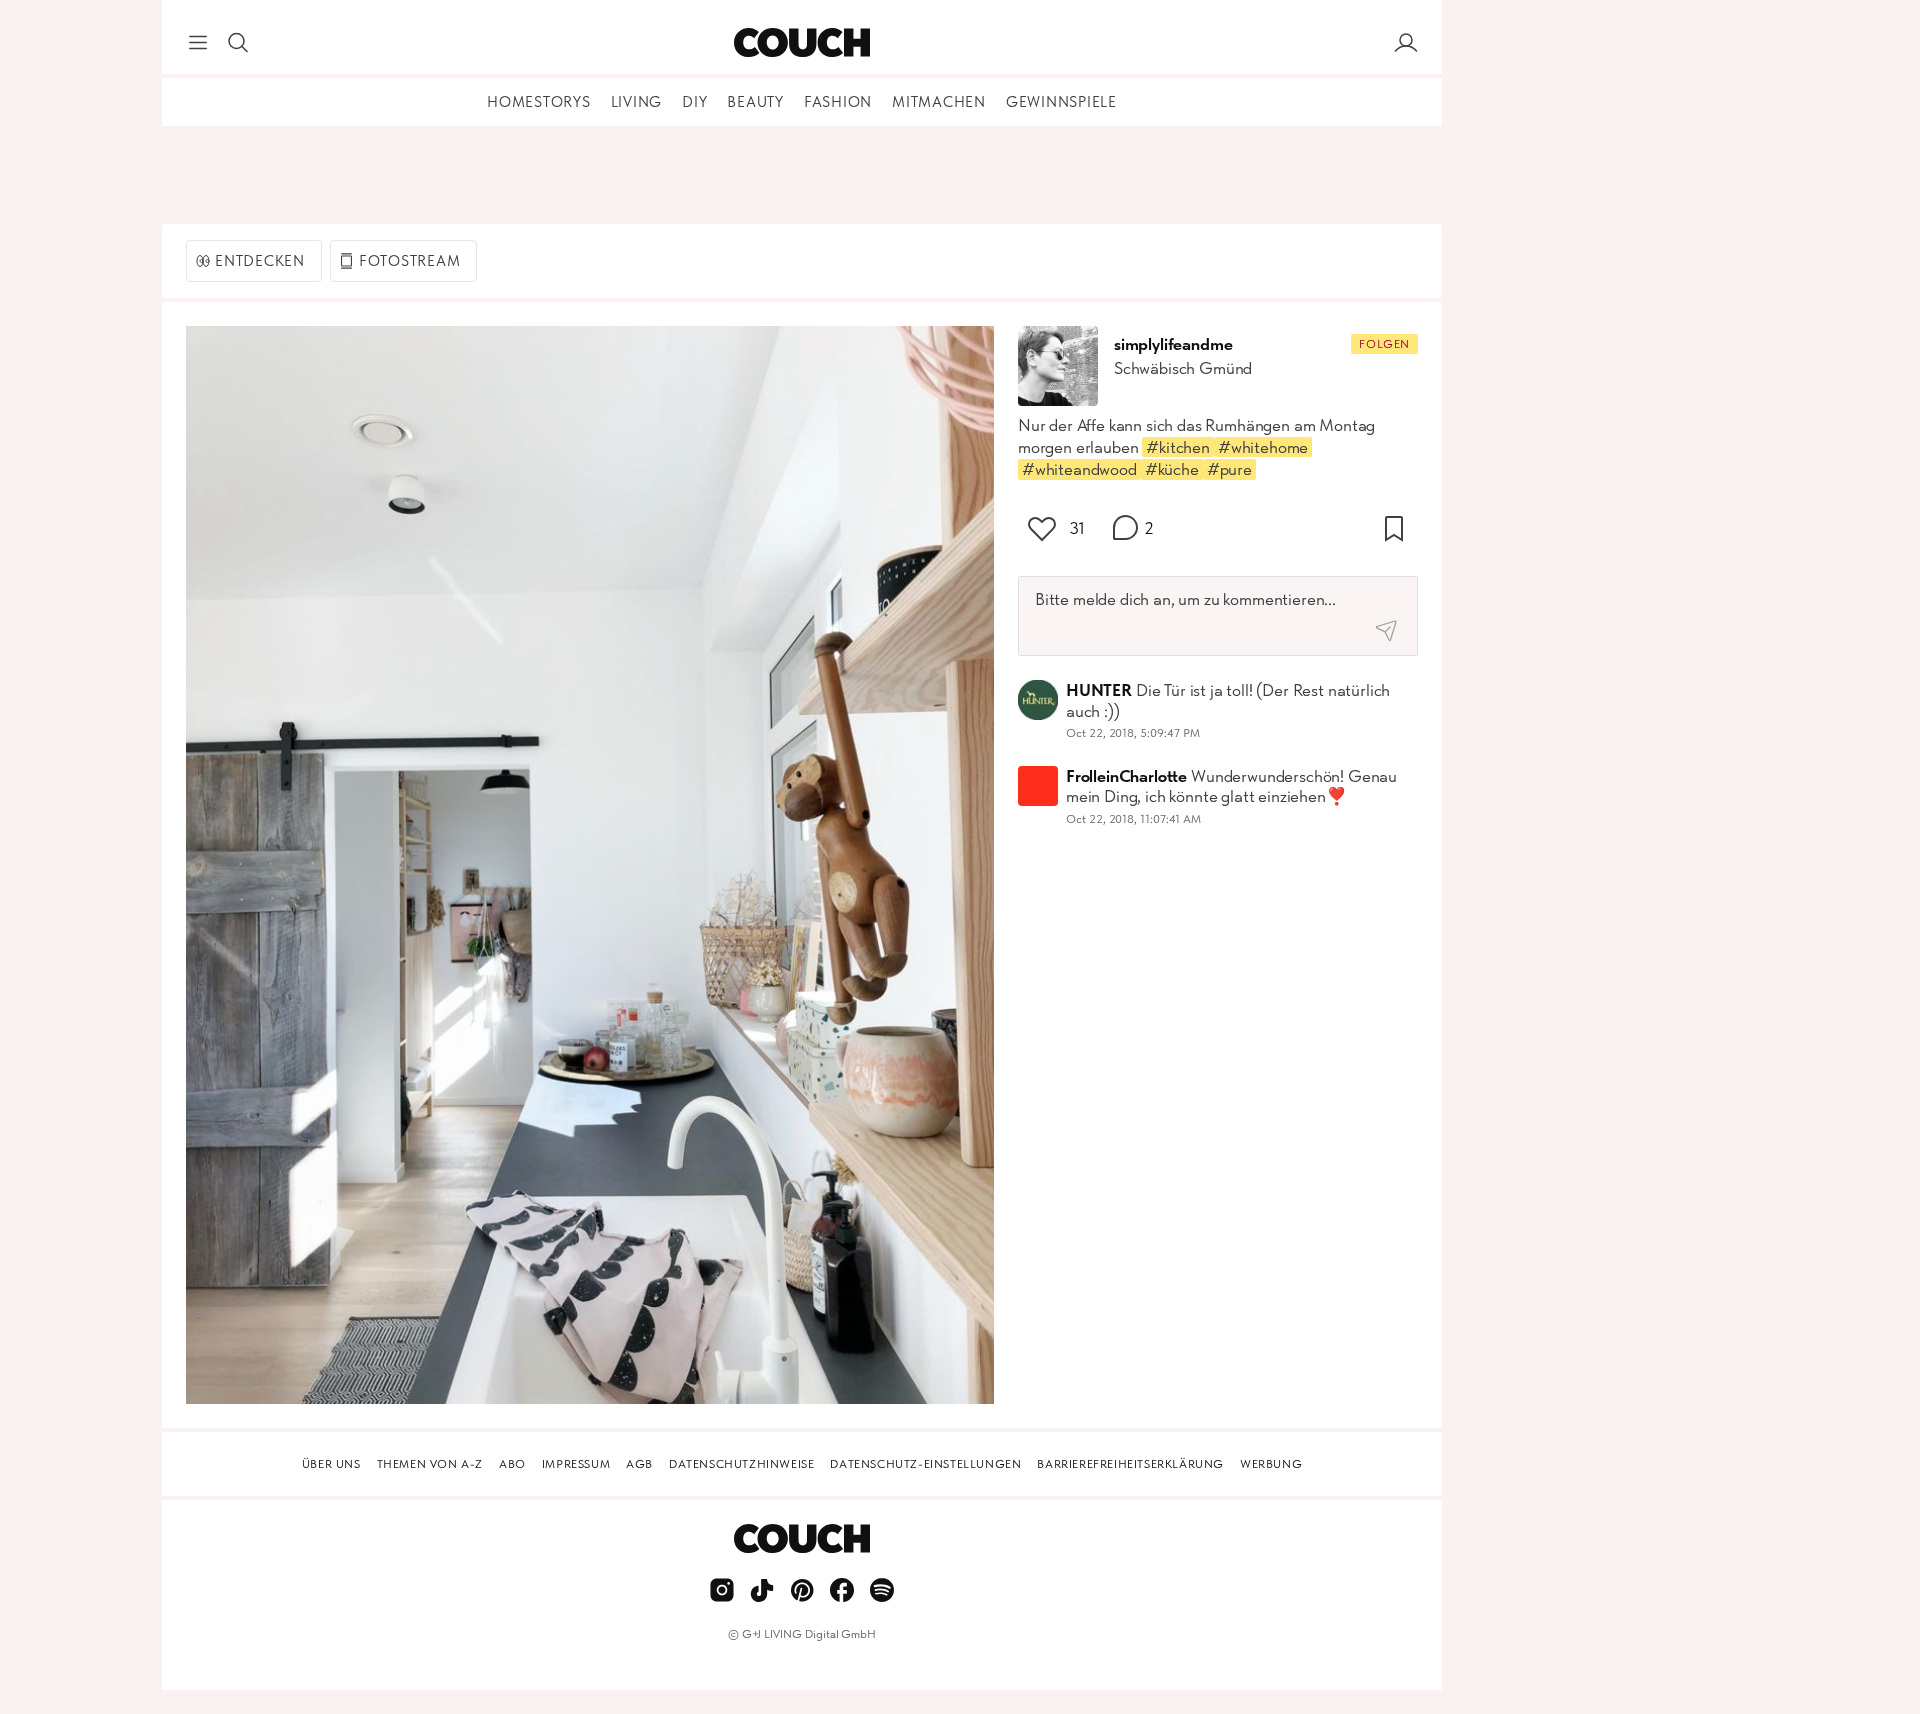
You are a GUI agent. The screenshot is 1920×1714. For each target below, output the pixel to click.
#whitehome (1263, 447)
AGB (639, 1464)
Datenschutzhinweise (741, 1464)
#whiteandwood (1079, 469)
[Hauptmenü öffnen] (198, 43)
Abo (512, 1464)
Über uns (331, 1464)
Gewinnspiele (1061, 102)
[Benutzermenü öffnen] (1406, 43)
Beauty (755, 102)
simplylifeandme (1173, 344)
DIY (694, 102)
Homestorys (539, 102)
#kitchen (1178, 447)
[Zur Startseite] (801, 43)
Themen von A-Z (430, 1464)
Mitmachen (939, 102)
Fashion (838, 102)
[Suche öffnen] (238, 43)
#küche (1172, 469)
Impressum (576, 1464)
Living (637, 102)
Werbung (1271, 1464)
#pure (1229, 469)
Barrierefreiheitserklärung (1130, 1464)
